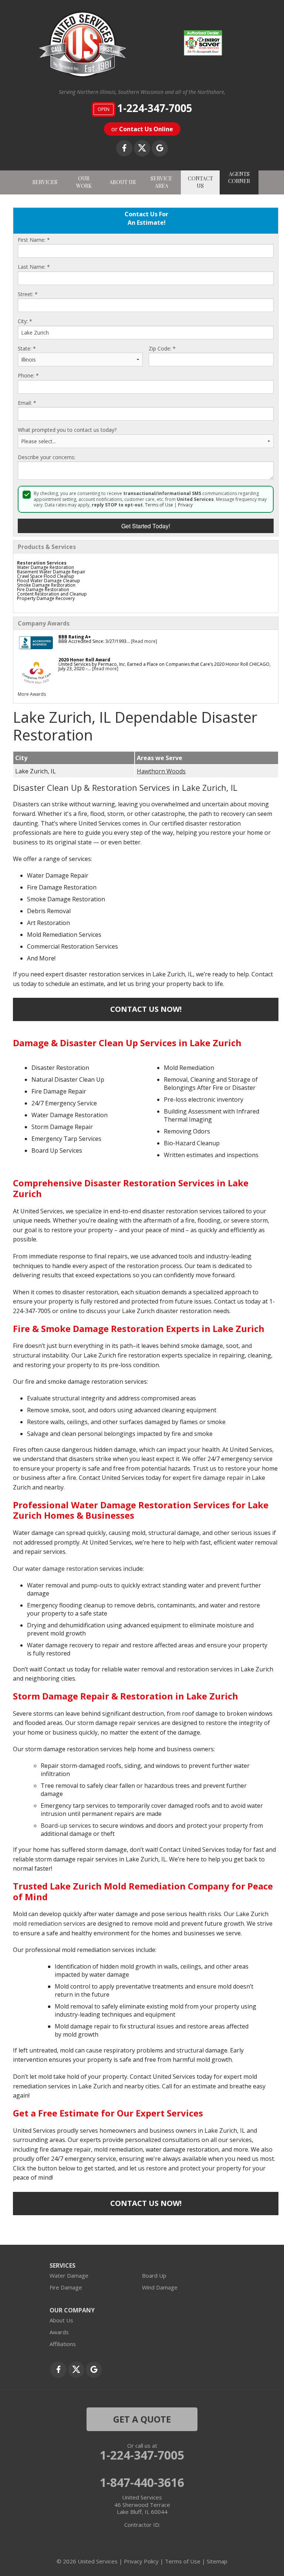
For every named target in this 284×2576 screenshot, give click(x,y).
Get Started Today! (146, 526)
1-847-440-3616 (142, 2482)
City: (25, 321)
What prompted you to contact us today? (67, 430)
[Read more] (144, 641)
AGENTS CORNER (239, 178)
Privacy (185, 505)
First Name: (34, 240)
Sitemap (217, 2561)
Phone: (28, 376)
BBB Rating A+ (75, 637)
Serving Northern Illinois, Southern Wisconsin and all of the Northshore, (142, 92)
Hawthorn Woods (161, 771)
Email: (27, 403)
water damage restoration (62, 1569)
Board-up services (66, 1826)
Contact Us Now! (146, 1009)
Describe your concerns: (47, 457)
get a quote (142, 2419)
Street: (28, 294)
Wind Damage (160, 2287)
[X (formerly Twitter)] (142, 148)
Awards (59, 2332)
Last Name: (34, 267)
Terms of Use (159, 505)
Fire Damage (66, 2287)
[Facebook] (124, 148)
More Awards (32, 694)
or (142, 129)
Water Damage (69, 2275)
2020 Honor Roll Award (84, 660)
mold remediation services (49, 1923)
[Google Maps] (160, 148)
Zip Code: (162, 349)
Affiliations (63, 2344)
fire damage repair (218, 1478)
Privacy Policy (141, 2561)
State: (27, 349)
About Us (61, 2320)
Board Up (154, 2275)
